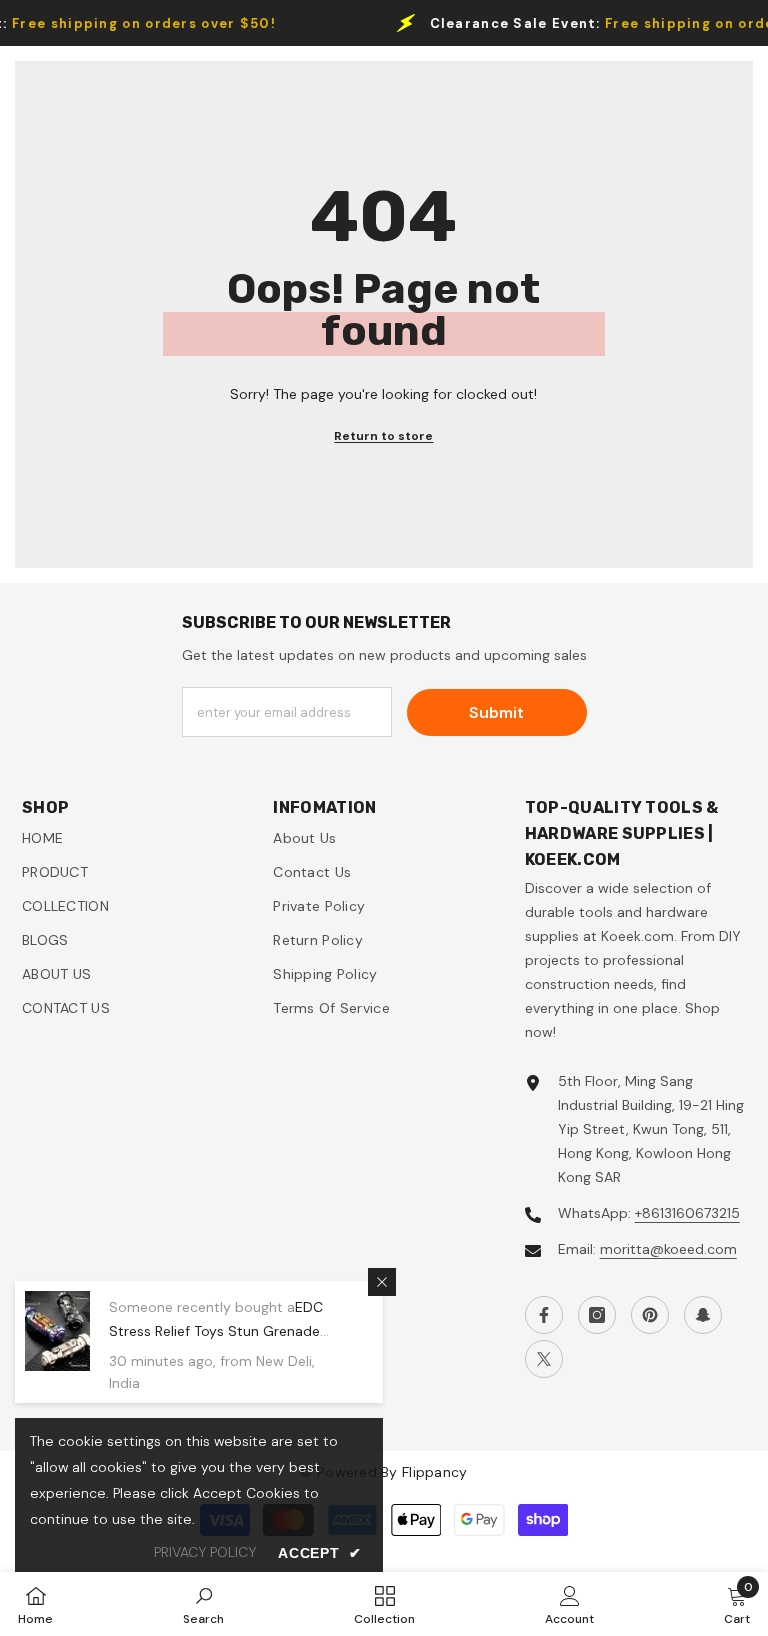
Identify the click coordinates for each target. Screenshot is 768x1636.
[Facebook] (544, 1315)
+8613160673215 (687, 1213)
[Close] (382, 1282)
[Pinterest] (650, 1315)
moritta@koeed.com (668, 1249)
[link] (203, 1604)
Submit (496, 712)
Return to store (383, 436)
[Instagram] (597, 1315)
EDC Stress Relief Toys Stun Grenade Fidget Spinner (216, 1331)
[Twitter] (544, 1359)
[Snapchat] (703, 1315)
